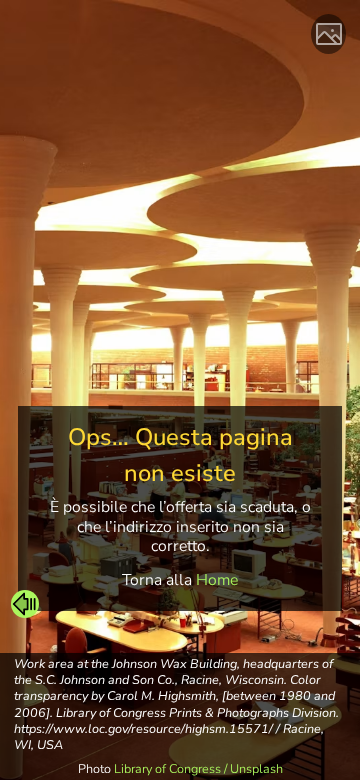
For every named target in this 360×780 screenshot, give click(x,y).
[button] (25, 604)
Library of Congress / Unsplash (198, 768)
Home (217, 580)
